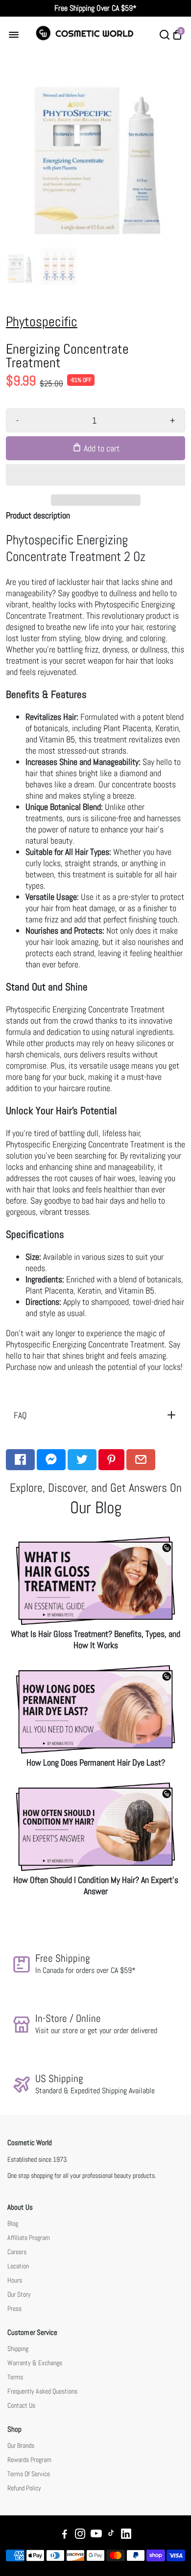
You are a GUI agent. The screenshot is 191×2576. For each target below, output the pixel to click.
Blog (13, 2224)
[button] (95, 475)
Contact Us (21, 2406)
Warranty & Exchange (35, 2363)
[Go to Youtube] (96, 2535)
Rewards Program (29, 2460)
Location (18, 2266)
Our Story (19, 2295)
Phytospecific (42, 322)
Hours (15, 2280)
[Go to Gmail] (141, 1460)
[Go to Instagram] (80, 2535)
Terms (15, 2377)
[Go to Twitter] (82, 1460)
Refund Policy (24, 2488)
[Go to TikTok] (111, 2535)
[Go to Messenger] (51, 1460)
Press (14, 2309)
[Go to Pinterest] (111, 1460)
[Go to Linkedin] (126, 2535)
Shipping (18, 2349)
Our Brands (21, 2446)
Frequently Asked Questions (42, 2391)
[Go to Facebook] (20, 1460)
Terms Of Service (29, 2474)
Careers (17, 2252)
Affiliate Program (29, 2238)
